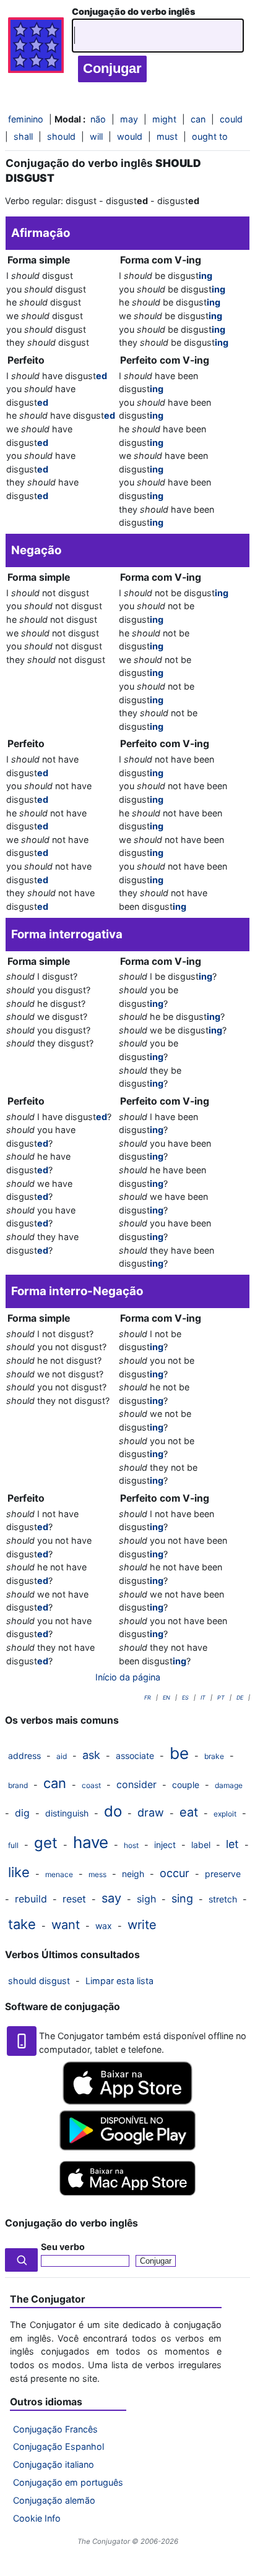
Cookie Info (37, 2518)
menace (59, 1874)
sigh (146, 1899)
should (61, 136)
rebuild (31, 1899)
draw (151, 1812)
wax (104, 1926)
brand (18, 1785)
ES (185, 1697)
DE (240, 1697)
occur (175, 1873)
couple (186, 1785)
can (55, 1783)
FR (148, 1697)
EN (166, 1697)
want (66, 1925)
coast (91, 1785)
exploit (225, 1814)
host (131, 1845)
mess (97, 1874)
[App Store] (127, 2101)
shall (23, 136)
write (142, 1925)
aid (62, 1756)
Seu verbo (63, 2247)
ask (91, 1755)
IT (203, 1697)
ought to (210, 136)
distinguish (67, 1813)
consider (136, 1784)
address (24, 1756)
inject (165, 1845)
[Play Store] (127, 2147)
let (232, 1844)
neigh (133, 1874)
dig (22, 1813)
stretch (223, 1899)
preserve (223, 1874)
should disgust (39, 1981)
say (111, 1898)
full (13, 1845)
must (167, 136)
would (130, 136)
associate (135, 1756)
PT (221, 1697)
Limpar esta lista (119, 1981)
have (91, 1842)
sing (182, 1898)
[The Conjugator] (36, 48)
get (46, 1843)
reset (74, 1899)
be (179, 1753)
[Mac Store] (127, 2197)
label (201, 1845)
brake (214, 1756)
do (113, 1811)
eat (189, 1812)
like (19, 1872)
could (231, 119)
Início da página (128, 1677)
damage (229, 1785)
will (96, 136)
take (22, 1924)
